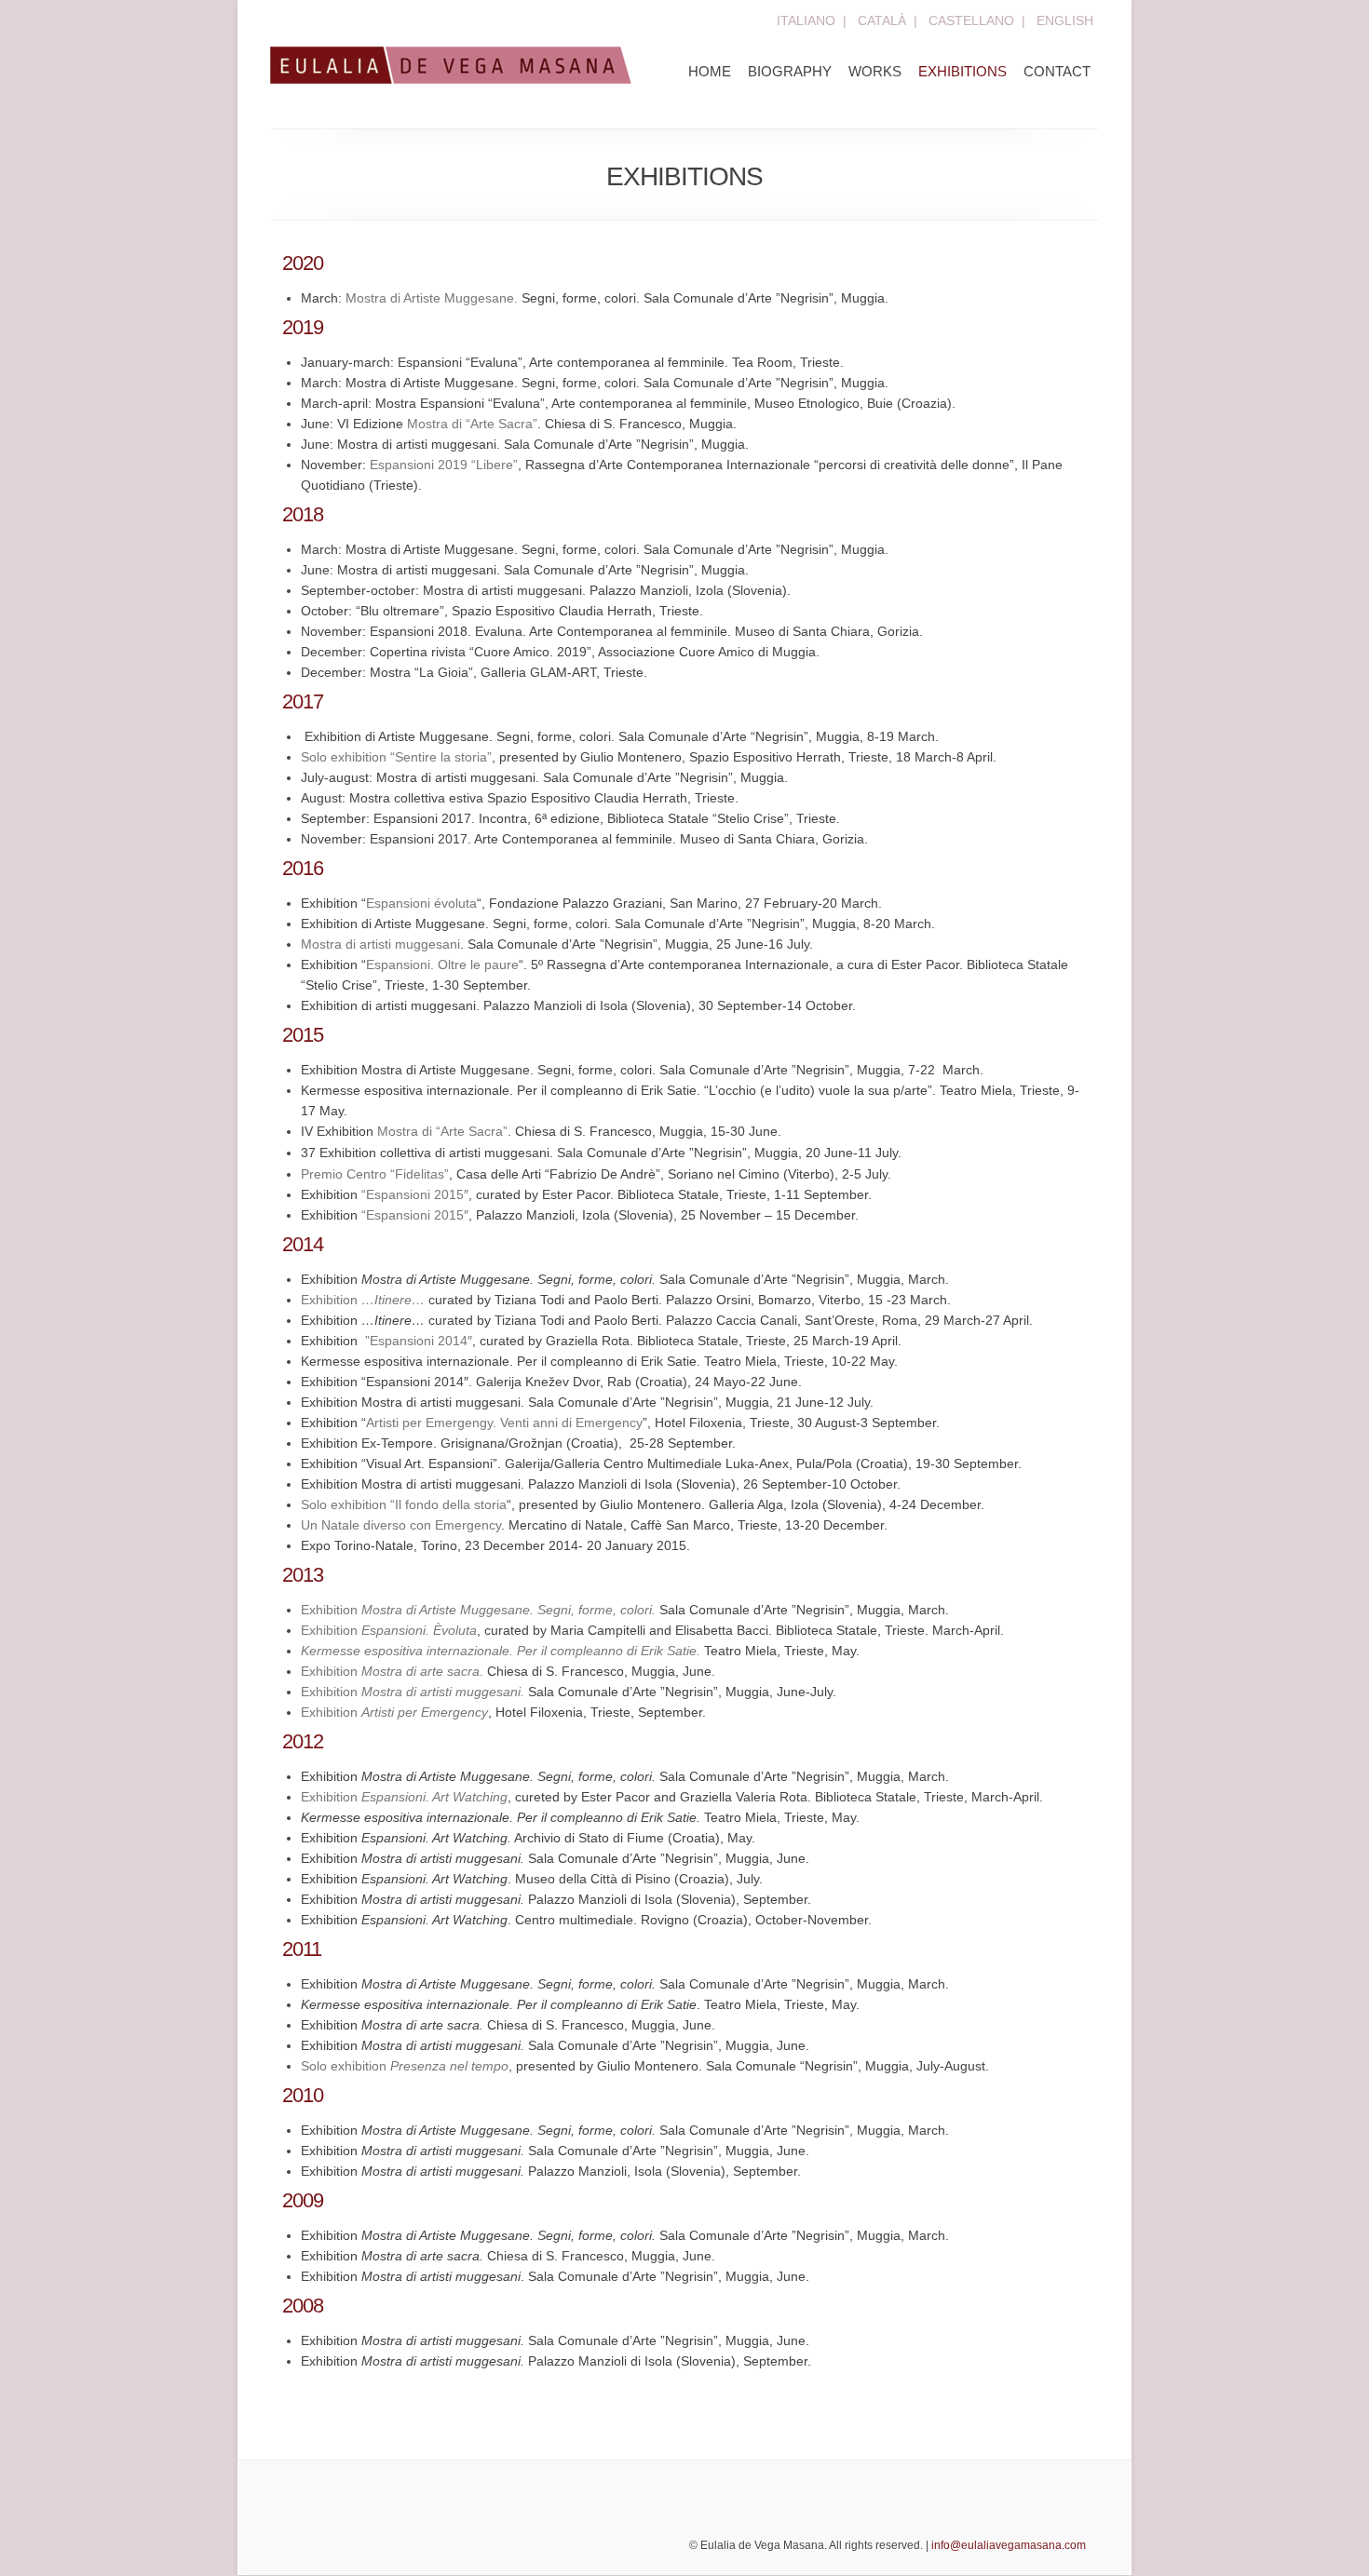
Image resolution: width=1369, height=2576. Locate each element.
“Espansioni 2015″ (415, 1194)
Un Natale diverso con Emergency (401, 1525)
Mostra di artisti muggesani (380, 944)
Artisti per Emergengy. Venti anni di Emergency (504, 1423)
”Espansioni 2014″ (417, 1341)
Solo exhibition (405, 2066)
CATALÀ (882, 20)
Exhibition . (392, 1671)
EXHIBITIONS (962, 71)
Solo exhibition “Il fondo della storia (404, 1504)
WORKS (875, 71)
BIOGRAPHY (790, 71)
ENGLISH (1065, 20)
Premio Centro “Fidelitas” (375, 1174)
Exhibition (363, 1300)
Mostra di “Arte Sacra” (472, 424)
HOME (710, 71)
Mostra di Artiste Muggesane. (432, 298)
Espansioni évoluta (421, 903)
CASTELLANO (971, 20)
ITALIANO (806, 20)
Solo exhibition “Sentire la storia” (396, 757)
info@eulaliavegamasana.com (1009, 2545)
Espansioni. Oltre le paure (442, 964)
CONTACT (1057, 71)
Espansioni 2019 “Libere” (444, 465)
